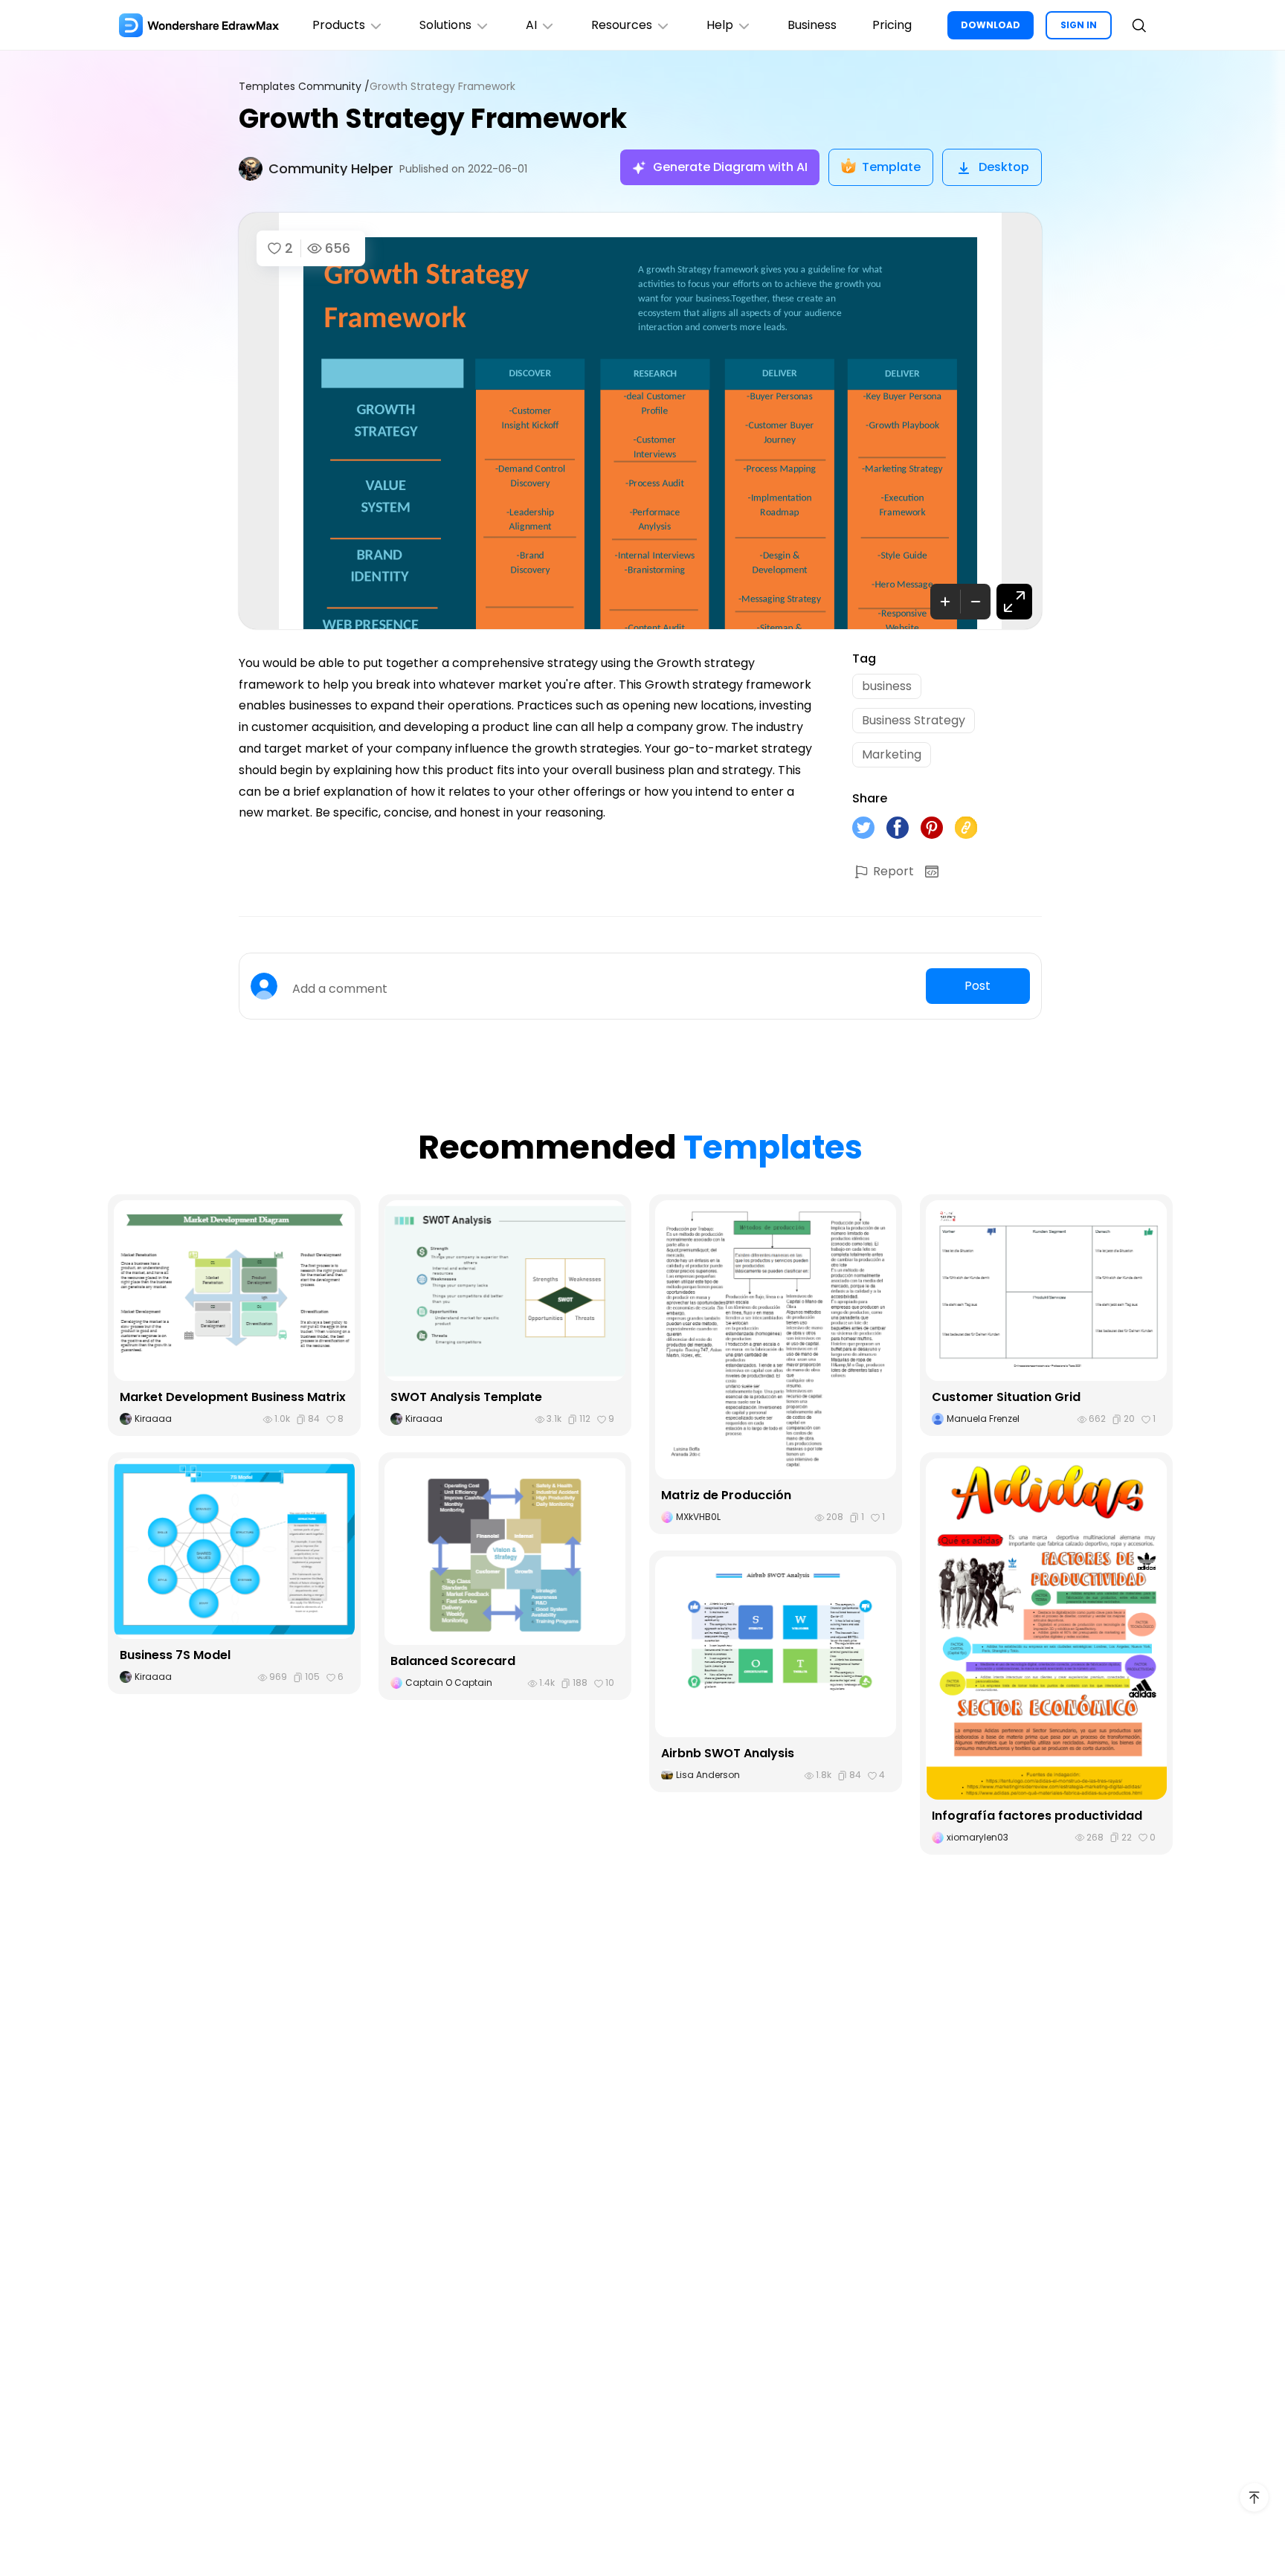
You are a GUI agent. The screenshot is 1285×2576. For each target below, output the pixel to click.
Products (339, 25)
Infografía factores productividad (1037, 1816)
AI (531, 25)
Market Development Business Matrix (233, 1397)
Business (812, 25)
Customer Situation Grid (1006, 1397)
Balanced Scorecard (453, 1661)
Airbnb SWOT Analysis (728, 1753)
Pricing (892, 25)
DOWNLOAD (991, 25)
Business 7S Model (175, 1655)
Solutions (445, 25)
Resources (622, 25)
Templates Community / (304, 87)
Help (720, 25)
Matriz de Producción (726, 1495)
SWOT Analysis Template (466, 1397)
